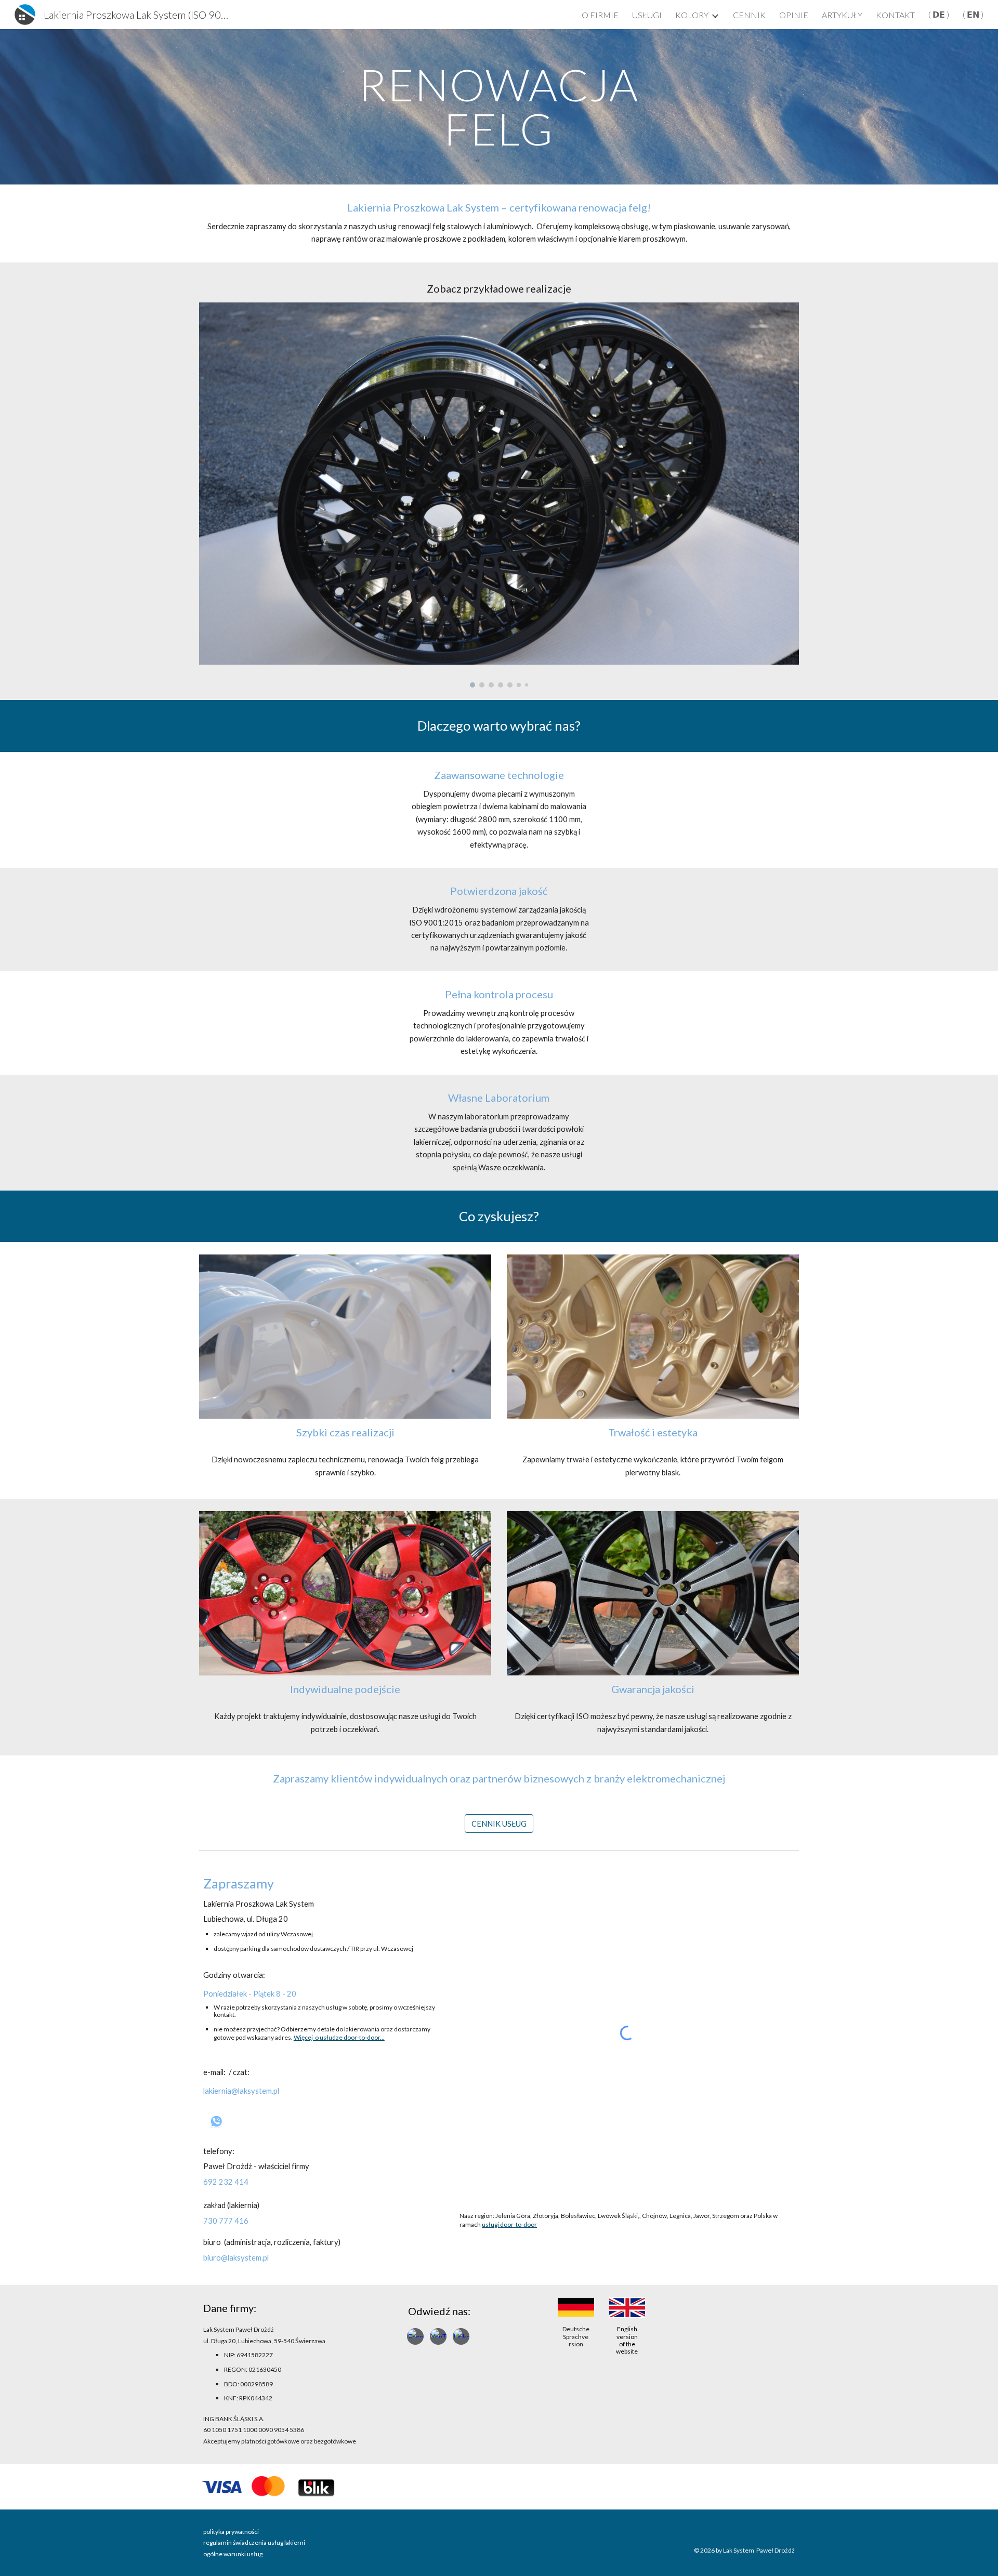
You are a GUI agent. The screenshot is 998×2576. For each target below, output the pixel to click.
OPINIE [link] (794, 15)
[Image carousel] (499, 495)
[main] (499, 107)
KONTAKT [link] (895, 15)
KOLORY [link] (692, 15)
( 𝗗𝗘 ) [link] (939, 14)
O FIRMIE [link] (600, 15)
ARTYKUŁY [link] (842, 15)
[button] (19, 2558)
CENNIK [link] (749, 15)
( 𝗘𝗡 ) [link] (973, 14)
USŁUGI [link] (647, 15)
